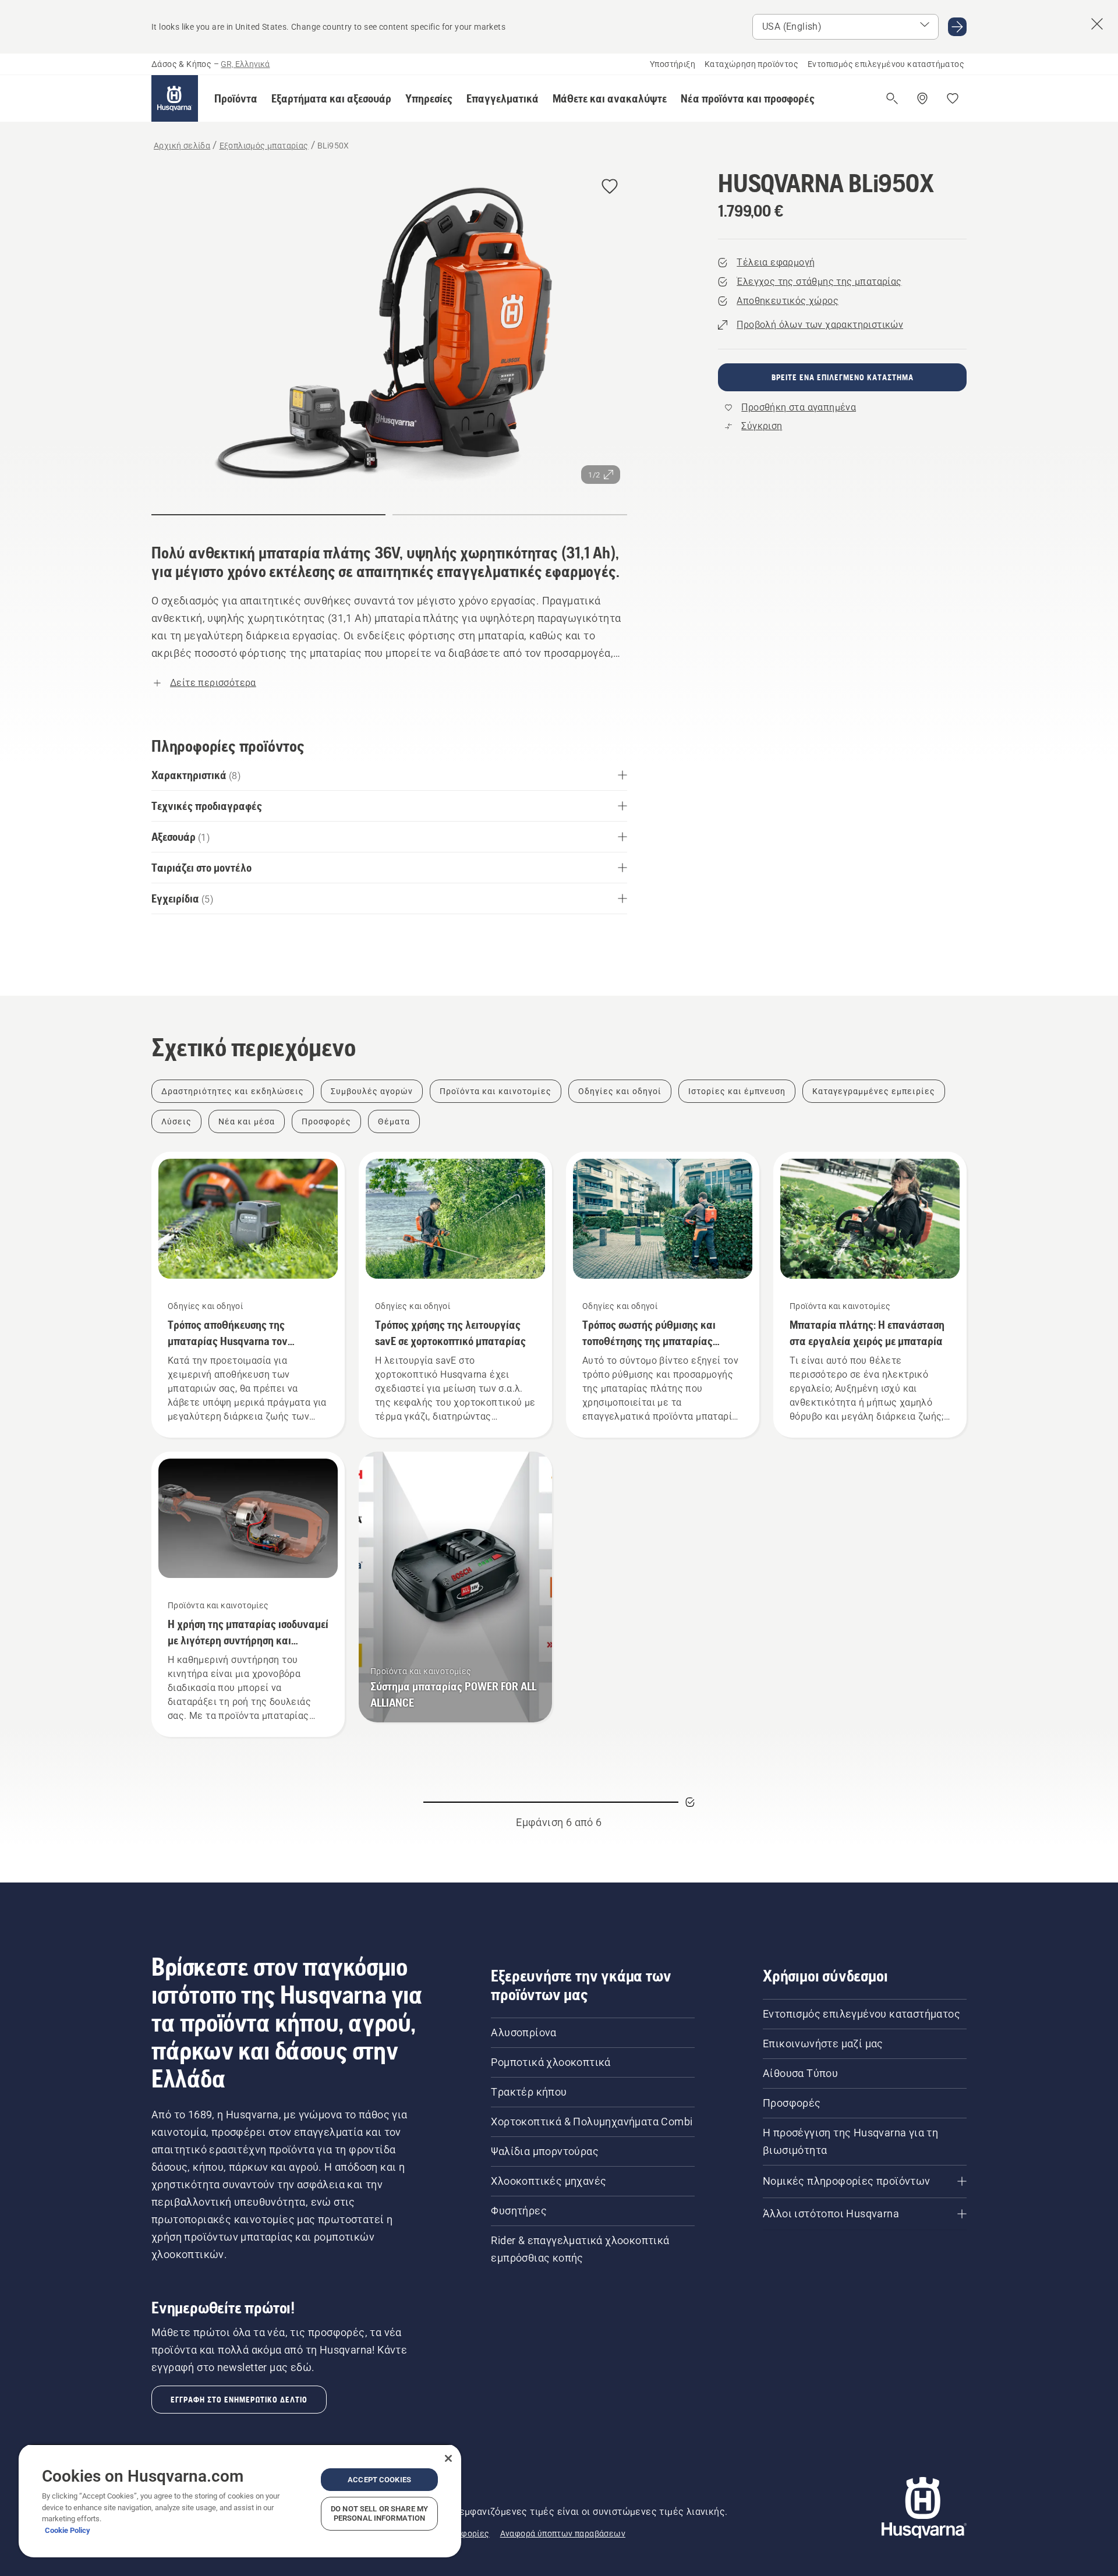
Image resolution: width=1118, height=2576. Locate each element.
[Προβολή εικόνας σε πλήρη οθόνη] (389, 330)
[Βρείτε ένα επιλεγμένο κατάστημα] (922, 98)
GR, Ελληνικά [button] (245, 64)
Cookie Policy (68, 2530)
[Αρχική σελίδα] (175, 98)
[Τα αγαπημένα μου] (953, 98)
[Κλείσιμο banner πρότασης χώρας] (1097, 24)
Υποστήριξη (673, 64)
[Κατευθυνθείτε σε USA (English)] (957, 27)
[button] (236, 98)
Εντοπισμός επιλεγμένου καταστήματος (886, 64)
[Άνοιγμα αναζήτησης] (892, 98)
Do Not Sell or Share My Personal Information (379, 2513)
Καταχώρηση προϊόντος (751, 64)
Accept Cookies (379, 2480)
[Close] (448, 2458)
